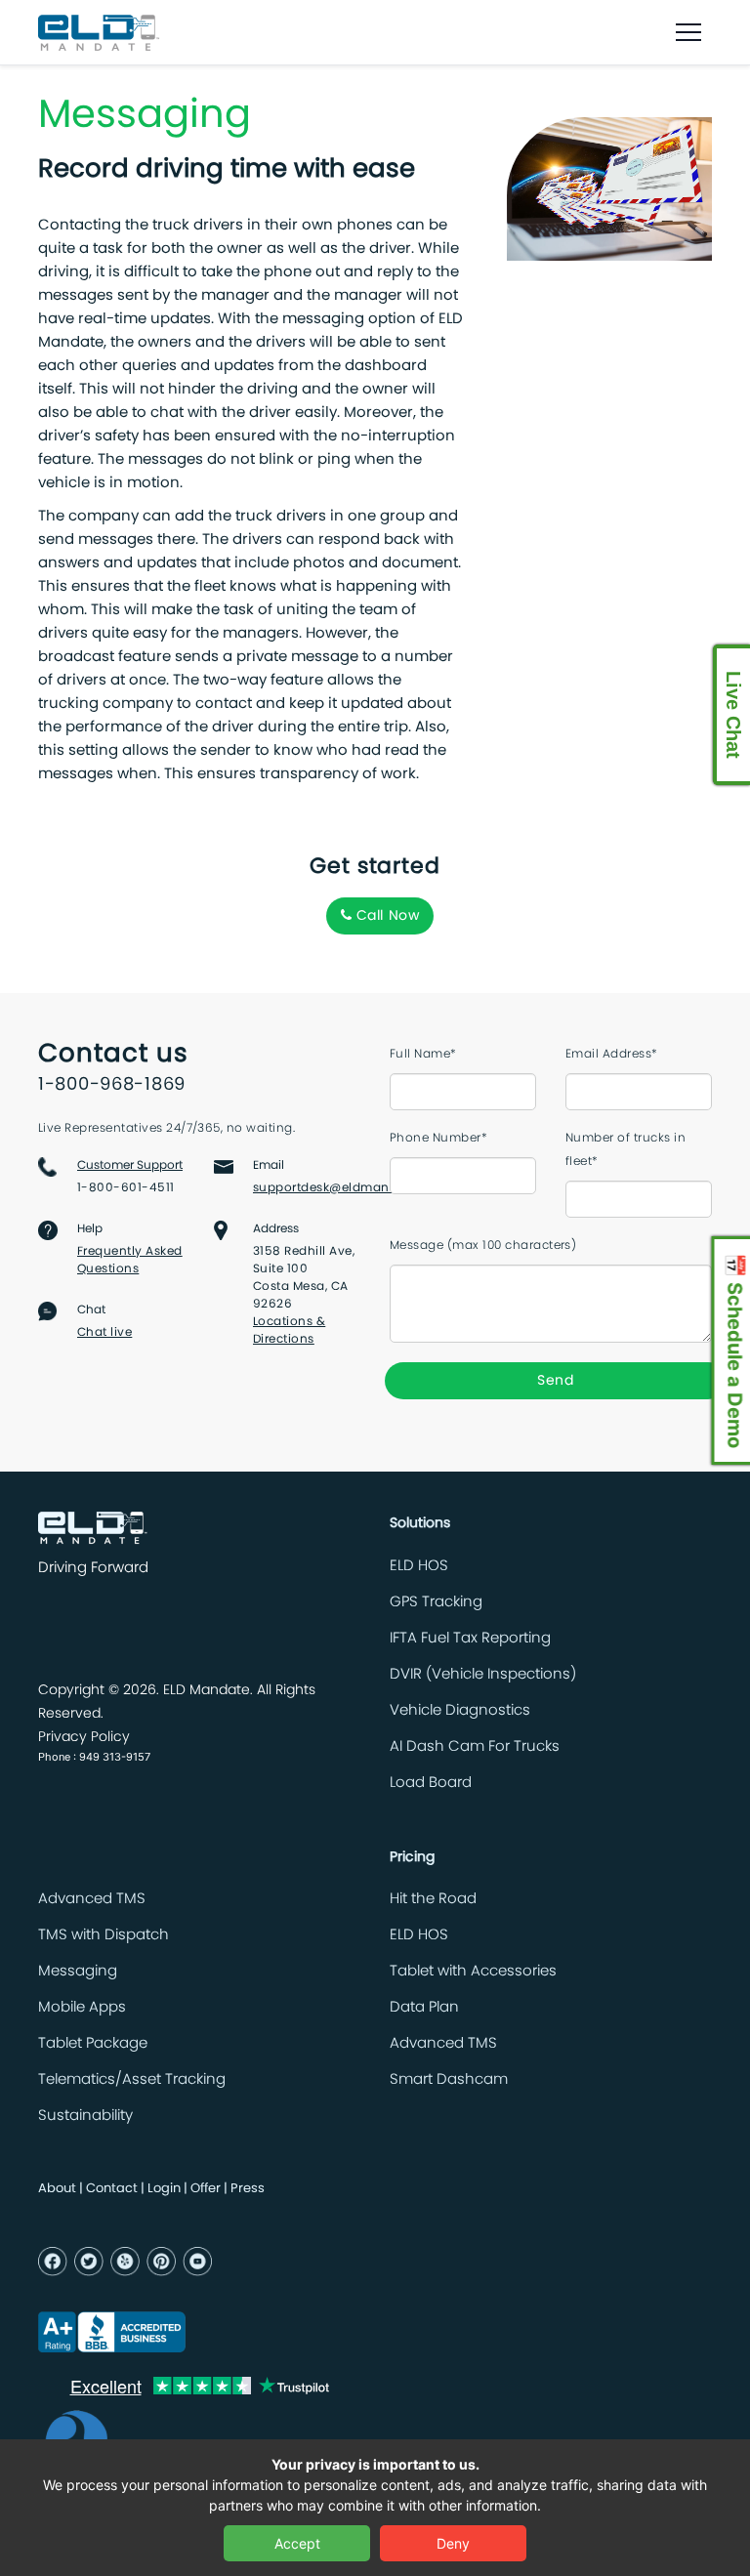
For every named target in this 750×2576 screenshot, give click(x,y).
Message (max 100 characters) (483, 1245)
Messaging (78, 1971)
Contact (112, 2189)
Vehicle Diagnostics (460, 1710)
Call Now (385, 916)
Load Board (431, 1783)
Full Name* (423, 1054)
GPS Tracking (436, 1602)
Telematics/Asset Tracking (132, 2079)
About (57, 2189)
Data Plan (424, 2007)
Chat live (104, 1332)
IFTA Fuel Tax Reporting (470, 1638)
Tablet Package (93, 2043)
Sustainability (85, 2116)
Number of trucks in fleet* (625, 1149)
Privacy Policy (84, 1737)
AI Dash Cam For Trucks (475, 1746)
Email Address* (612, 1054)
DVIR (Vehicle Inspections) (483, 1674)
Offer (206, 2189)
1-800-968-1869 (112, 1085)
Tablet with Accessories (473, 1971)
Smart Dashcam (449, 2079)
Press (248, 2189)
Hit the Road (433, 1899)
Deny (453, 2543)
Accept (297, 2543)
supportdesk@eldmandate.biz (345, 1187)
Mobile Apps (82, 2007)
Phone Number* (438, 1138)
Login (164, 2189)
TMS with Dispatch (104, 1935)
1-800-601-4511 (126, 1187)
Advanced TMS (92, 1899)
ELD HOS (419, 1566)
